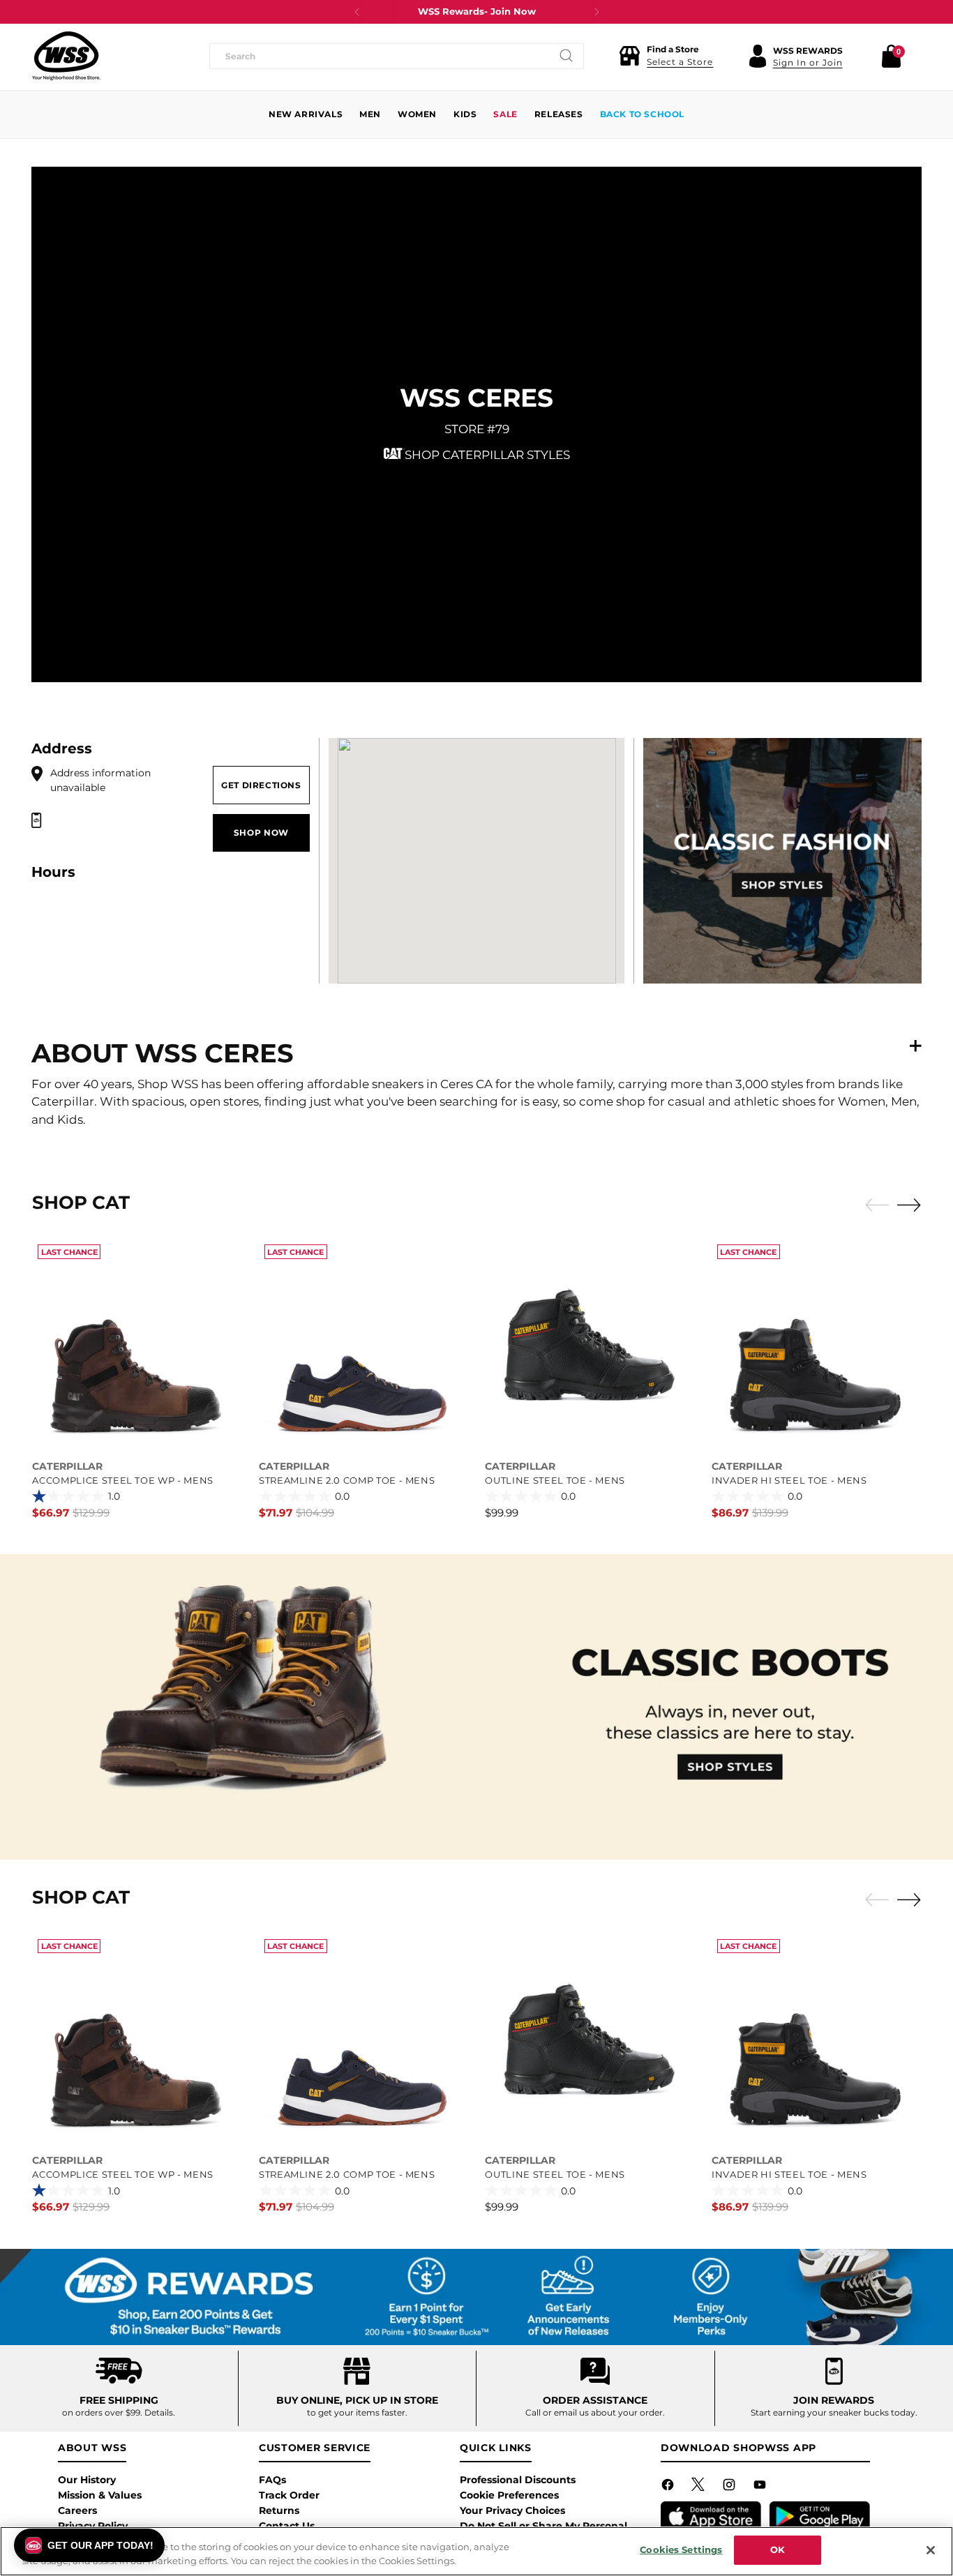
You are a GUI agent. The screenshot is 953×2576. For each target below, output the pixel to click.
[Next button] (596, 12)
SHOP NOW (261, 833)
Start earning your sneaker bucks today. (834, 2412)
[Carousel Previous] (877, 1205)
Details (159, 2412)
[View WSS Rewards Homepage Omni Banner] (476, 2297)
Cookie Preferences (509, 2495)
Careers (77, 2510)
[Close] (931, 2550)
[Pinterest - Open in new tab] (700, 2487)
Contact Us (287, 2526)
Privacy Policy (93, 2526)
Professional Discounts (518, 2480)
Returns (279, 2510)
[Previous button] (357, 12)
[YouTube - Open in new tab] (761, 2487)
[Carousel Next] (909, 1205)
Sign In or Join (808, 62)
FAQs (272, 2480)
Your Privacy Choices (512, 2510)
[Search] (566, 56)
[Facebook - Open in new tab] (669, 2487)
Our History (87, 2480)
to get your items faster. (357, 2412)
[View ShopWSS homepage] (66, 56)
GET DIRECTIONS (261, 785)
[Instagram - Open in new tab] (730, 2487)
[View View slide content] (476, 1707)
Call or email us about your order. (595, 2412)
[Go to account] (758, 56)
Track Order (289, 2495)
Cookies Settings (681, 2549)
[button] (666, 56)
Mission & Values (100, 2495)
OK (778, 2549)
